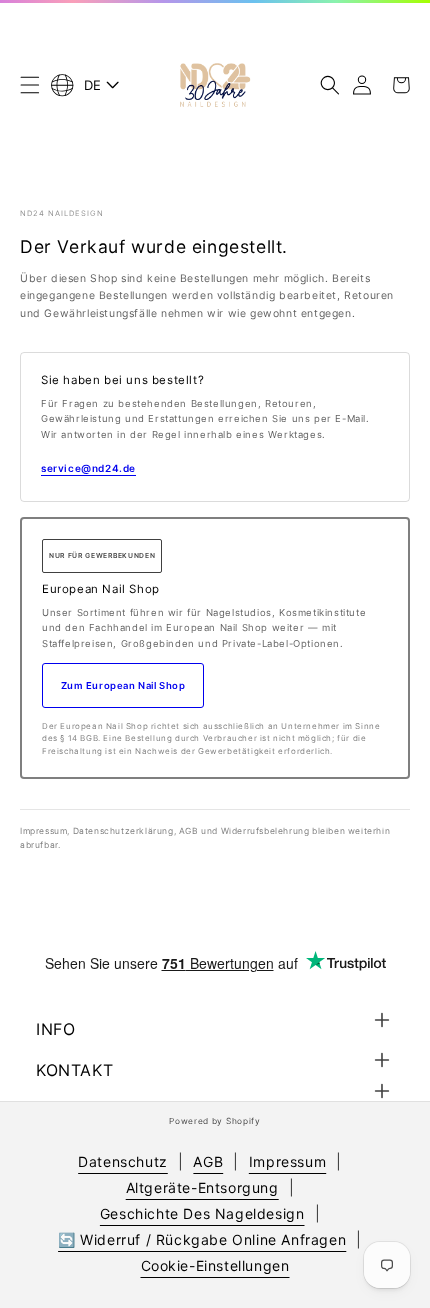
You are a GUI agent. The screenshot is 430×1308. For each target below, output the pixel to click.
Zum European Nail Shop (123, 685)
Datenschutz (123, 1161)
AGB (208, 1161)
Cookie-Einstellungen (215, 1265)
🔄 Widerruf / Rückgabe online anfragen (202, 1239)
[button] (30, 85)
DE (93, 85)
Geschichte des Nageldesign (202, 1213)
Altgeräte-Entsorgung (202, 1187)
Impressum (287, 1161)
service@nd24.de (88, 468)
